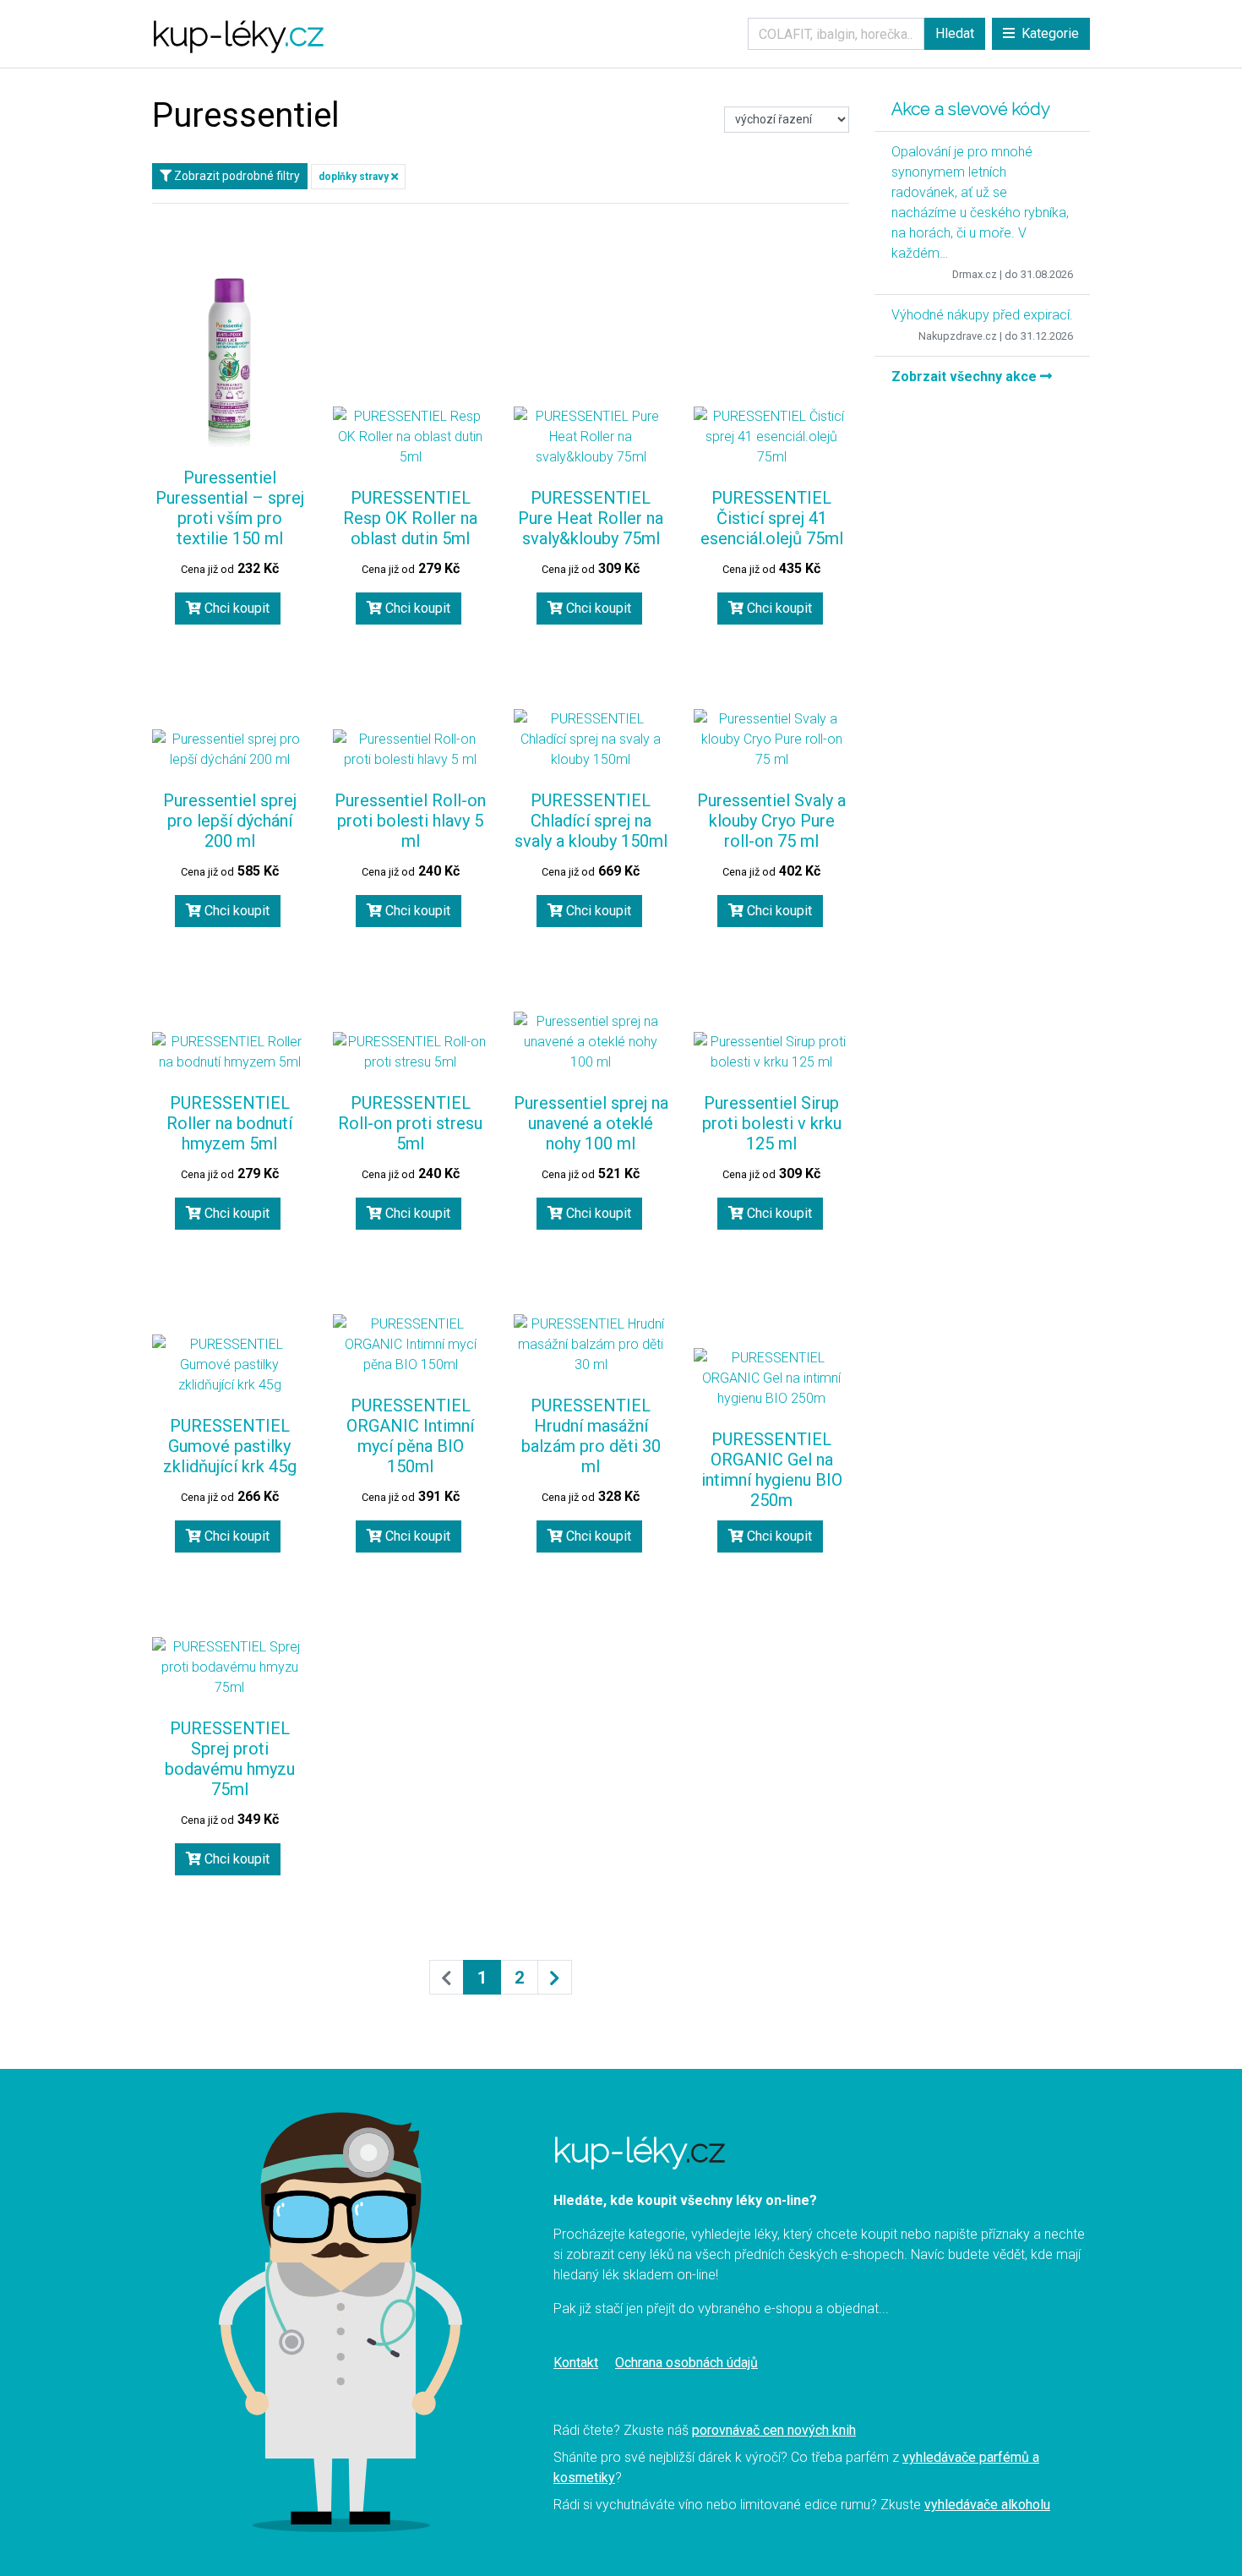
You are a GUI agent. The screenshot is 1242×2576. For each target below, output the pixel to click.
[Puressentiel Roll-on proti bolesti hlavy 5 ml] (411, 750)
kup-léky (238, 33)
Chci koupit (235, 608)
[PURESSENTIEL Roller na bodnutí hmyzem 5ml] (230, 1052)
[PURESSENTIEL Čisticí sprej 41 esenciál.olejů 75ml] (771, 437)
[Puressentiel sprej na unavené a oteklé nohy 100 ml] (591, 1042)
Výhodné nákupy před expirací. (982, 315)
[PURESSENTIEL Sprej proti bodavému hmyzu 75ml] (230, 1667)
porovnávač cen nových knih (774, 2430)
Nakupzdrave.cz (958, 336)
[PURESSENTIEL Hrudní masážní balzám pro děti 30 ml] (591, 1345)
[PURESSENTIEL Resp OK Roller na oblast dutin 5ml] (411, 437)
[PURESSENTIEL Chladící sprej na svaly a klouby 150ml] (591, 740)
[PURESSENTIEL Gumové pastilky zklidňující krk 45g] (230, 1365)
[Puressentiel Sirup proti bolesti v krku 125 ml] (771, 1052)
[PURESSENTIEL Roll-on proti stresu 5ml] (411, 1052)
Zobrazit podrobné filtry (236, 176)
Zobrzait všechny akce (966, 377)
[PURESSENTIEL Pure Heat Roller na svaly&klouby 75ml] (591, 437)
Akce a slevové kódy (971, 109)
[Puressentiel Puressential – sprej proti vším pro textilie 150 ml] (230, 363)
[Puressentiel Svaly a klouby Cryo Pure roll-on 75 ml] (771, 740)
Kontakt (576, 2363)
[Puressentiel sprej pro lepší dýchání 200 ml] (230, 750)
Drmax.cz (975, 274)
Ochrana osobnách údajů (686, 2363)
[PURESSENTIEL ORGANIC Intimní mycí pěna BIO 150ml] (411, 1345)
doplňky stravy (355, 177)
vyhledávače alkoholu (987, 2505)
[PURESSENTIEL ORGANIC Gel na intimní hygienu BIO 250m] (771, 1378)
